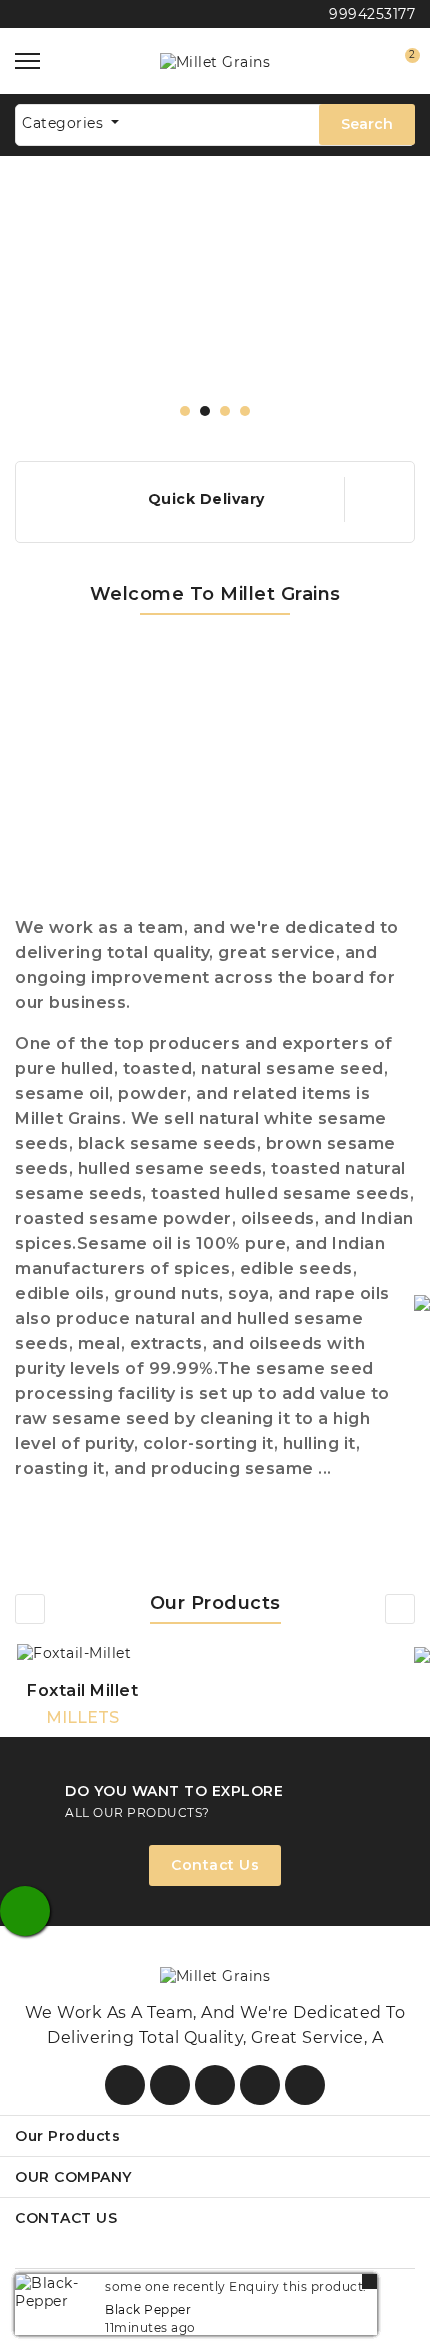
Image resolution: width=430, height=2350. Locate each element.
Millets (82, 1717)
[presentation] (30, 1609)
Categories (65, 123)
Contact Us (215, 1865)
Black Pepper (148, 2309)
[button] (185, 411)
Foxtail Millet (82, 1690)
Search (367, 124)
